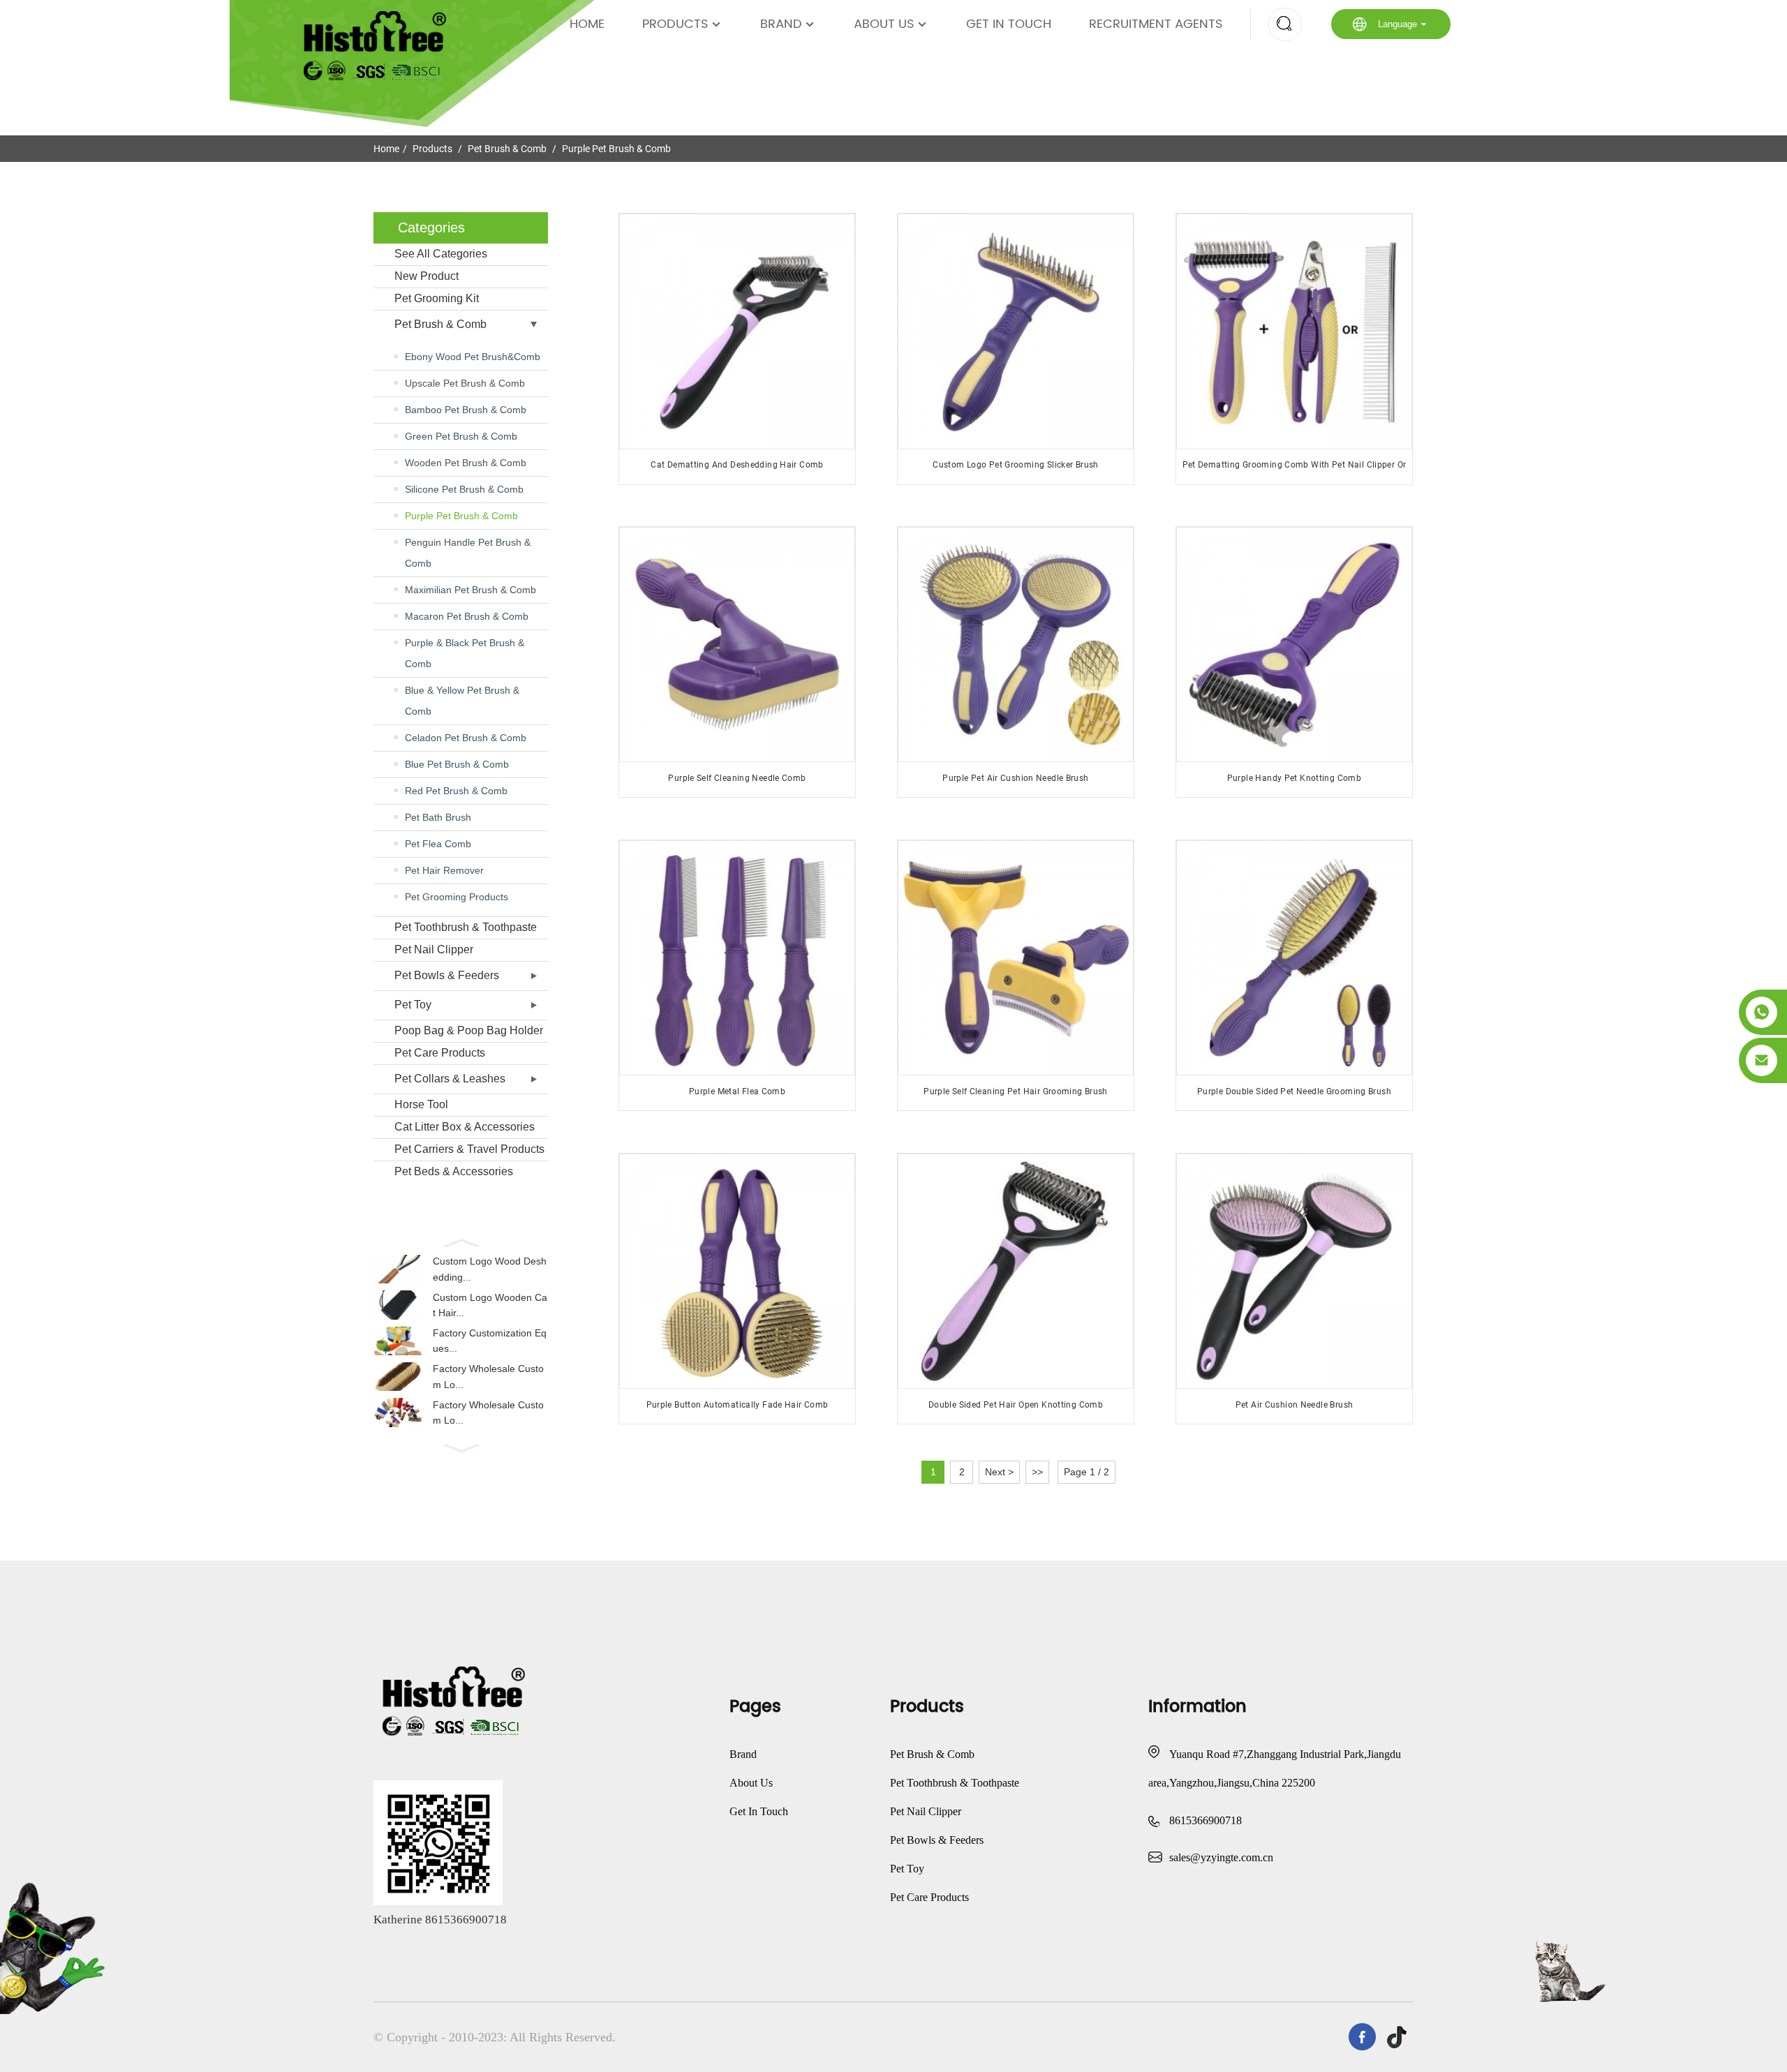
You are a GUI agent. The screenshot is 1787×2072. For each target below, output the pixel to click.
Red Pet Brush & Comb (456, 791)
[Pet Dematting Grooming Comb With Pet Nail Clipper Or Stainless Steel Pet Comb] (1294, 331)
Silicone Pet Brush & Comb (464, 489)
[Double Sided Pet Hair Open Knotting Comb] (1015, 1271)
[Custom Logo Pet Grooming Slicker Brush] (1015, 331)
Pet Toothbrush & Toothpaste (466, 927)
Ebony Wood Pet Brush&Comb (473, 357)
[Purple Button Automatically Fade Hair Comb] (737, 1271)
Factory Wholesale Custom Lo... (488, 1376)
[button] (461, 1242)
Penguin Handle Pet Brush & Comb (468, 553)
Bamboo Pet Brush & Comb (466, 410)
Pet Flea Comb (438, 844)
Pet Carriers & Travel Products (469, 1149)
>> (1037, 1472)
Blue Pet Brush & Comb (457, 764)
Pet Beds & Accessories (454, 1171)
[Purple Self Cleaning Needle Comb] (737, 644)
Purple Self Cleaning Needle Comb (737, 778)
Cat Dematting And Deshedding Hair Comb (737, 465)
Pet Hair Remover (444, 870)
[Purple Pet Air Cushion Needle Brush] (1015, 644)
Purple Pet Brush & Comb (616, 149)
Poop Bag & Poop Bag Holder (469, 1030)
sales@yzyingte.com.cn (1221, 1857)
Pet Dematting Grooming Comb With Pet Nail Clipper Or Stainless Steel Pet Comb (1295, 470)
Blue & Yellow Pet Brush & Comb (462, 701)
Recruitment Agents (1156, 24)
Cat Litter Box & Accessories (465, 1127)
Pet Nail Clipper (434, 949)
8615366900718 (1206, 1820)
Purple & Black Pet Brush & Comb (465, 653)
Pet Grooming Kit (437, 298)
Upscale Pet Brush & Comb (465, 383)
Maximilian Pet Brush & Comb (470, 590)
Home (587, 24)
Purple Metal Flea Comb (737, 1091)
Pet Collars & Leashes (450, 1079)
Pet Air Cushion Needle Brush (1295, 1405)
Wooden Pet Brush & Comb (466, 463)
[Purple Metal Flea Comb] (737, 958)
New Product (427, 276)
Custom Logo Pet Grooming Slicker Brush (1015, 465)
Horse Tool (421, 1104)
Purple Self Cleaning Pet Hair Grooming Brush (1016, 1091)
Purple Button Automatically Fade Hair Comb (737, 1405)
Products (675, 24)
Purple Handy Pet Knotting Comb (1294, 778)
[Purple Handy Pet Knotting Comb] (1294, 644)
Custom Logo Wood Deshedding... (490, 1269)
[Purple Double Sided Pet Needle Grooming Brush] (1294, 958)
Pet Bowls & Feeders (447, 975)
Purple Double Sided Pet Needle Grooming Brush (1294, 1091)
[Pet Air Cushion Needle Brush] (1294, 1271)
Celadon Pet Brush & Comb (466, 738)
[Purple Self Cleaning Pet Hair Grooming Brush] (1015, 958)
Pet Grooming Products (457, 897)
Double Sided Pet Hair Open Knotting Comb (1016, 1405)
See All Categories (441, 254)
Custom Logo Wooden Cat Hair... (490, 1305)
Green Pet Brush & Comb (461, 436)
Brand (781, 24)
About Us (884, 24)
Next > (999, 1472)
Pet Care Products (440, 1053)
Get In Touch (1009, 24)
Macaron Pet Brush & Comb (467, 616)
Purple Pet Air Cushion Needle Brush (1015, 778)
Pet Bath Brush (438, 817)
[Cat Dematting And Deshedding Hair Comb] (737, 331)
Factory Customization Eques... (490, 1341)
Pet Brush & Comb (507, 149)
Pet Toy (413, 1005)
